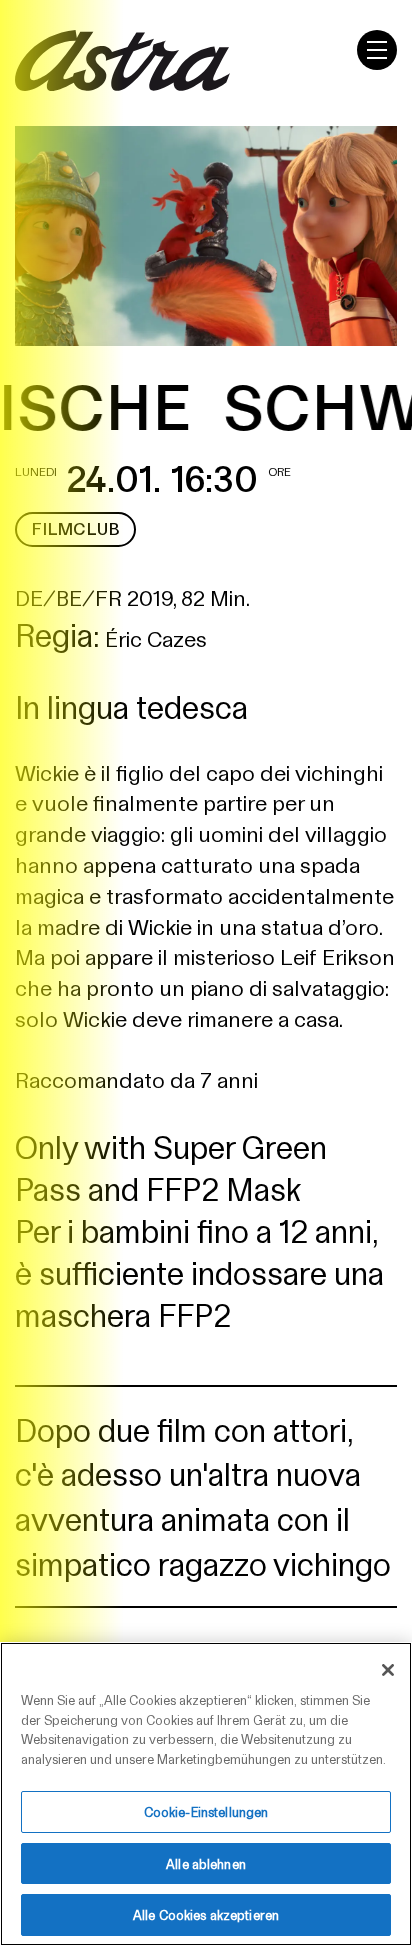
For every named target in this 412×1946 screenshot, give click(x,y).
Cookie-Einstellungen (206, 1811)
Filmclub (75, 528)
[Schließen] (388, 1670)
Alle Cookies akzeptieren (206, 1914)
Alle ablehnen (206, 1863)
